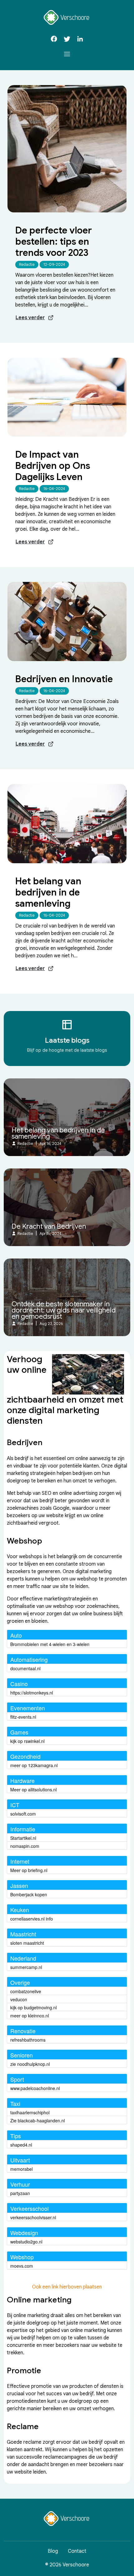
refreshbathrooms (28, 2040)
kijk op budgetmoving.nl (33, 2007)
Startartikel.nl (23, 1838)
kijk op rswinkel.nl (27, 1741)
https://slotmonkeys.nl (32, 1693)
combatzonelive (26, 1991)
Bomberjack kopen (29, 1894)
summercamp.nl (26, 1967)
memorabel (22, 2169)
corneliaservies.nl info (32, 1919)
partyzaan (20, 2193)
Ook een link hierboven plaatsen (67, 2287)
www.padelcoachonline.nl (35, 2088)
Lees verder (30, 318)
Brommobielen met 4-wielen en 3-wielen (50, 1644)
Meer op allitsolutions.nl (33, 1789)
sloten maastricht (27, 1943)
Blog (53, 2551)
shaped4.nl (21, 2145)
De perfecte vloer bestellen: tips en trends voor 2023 (54, 242)
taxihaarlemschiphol (30, 2112)
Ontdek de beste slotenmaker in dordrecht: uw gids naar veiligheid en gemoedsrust (64, 1310)
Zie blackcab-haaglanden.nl (38, 2120)
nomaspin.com (25, 1846)
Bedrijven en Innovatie (64, 679)
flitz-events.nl (23, 1717)
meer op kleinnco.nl (30, 2016)
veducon (19, 1999)
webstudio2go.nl (26, 2242)
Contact (77, 2551)
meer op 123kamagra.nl (34, 1765)
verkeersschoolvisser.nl (33, 2217)
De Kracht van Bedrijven (49, 1227)
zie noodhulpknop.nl (30, 2064)
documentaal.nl (25, 1668)
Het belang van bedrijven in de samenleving (48, 892)
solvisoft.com (23, 1814)
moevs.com (22, 2266)
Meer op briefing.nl (29, 1870)
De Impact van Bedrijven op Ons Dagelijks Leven (53, 466)
